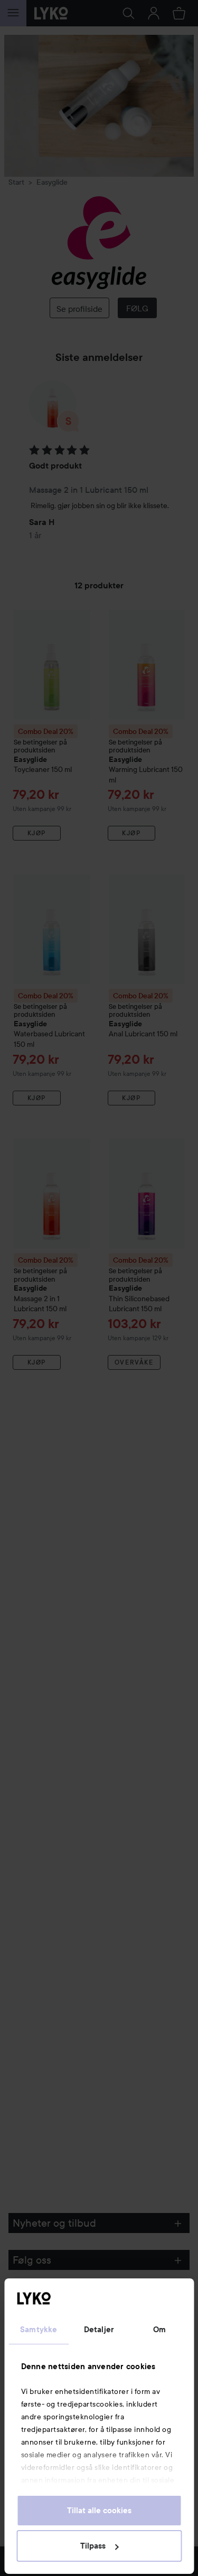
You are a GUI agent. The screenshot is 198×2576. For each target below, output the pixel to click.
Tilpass (93, 2546)
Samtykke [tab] (39, 2330)
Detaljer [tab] (99, 2330)
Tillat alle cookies (99, 2511)
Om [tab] (159, 2330)
